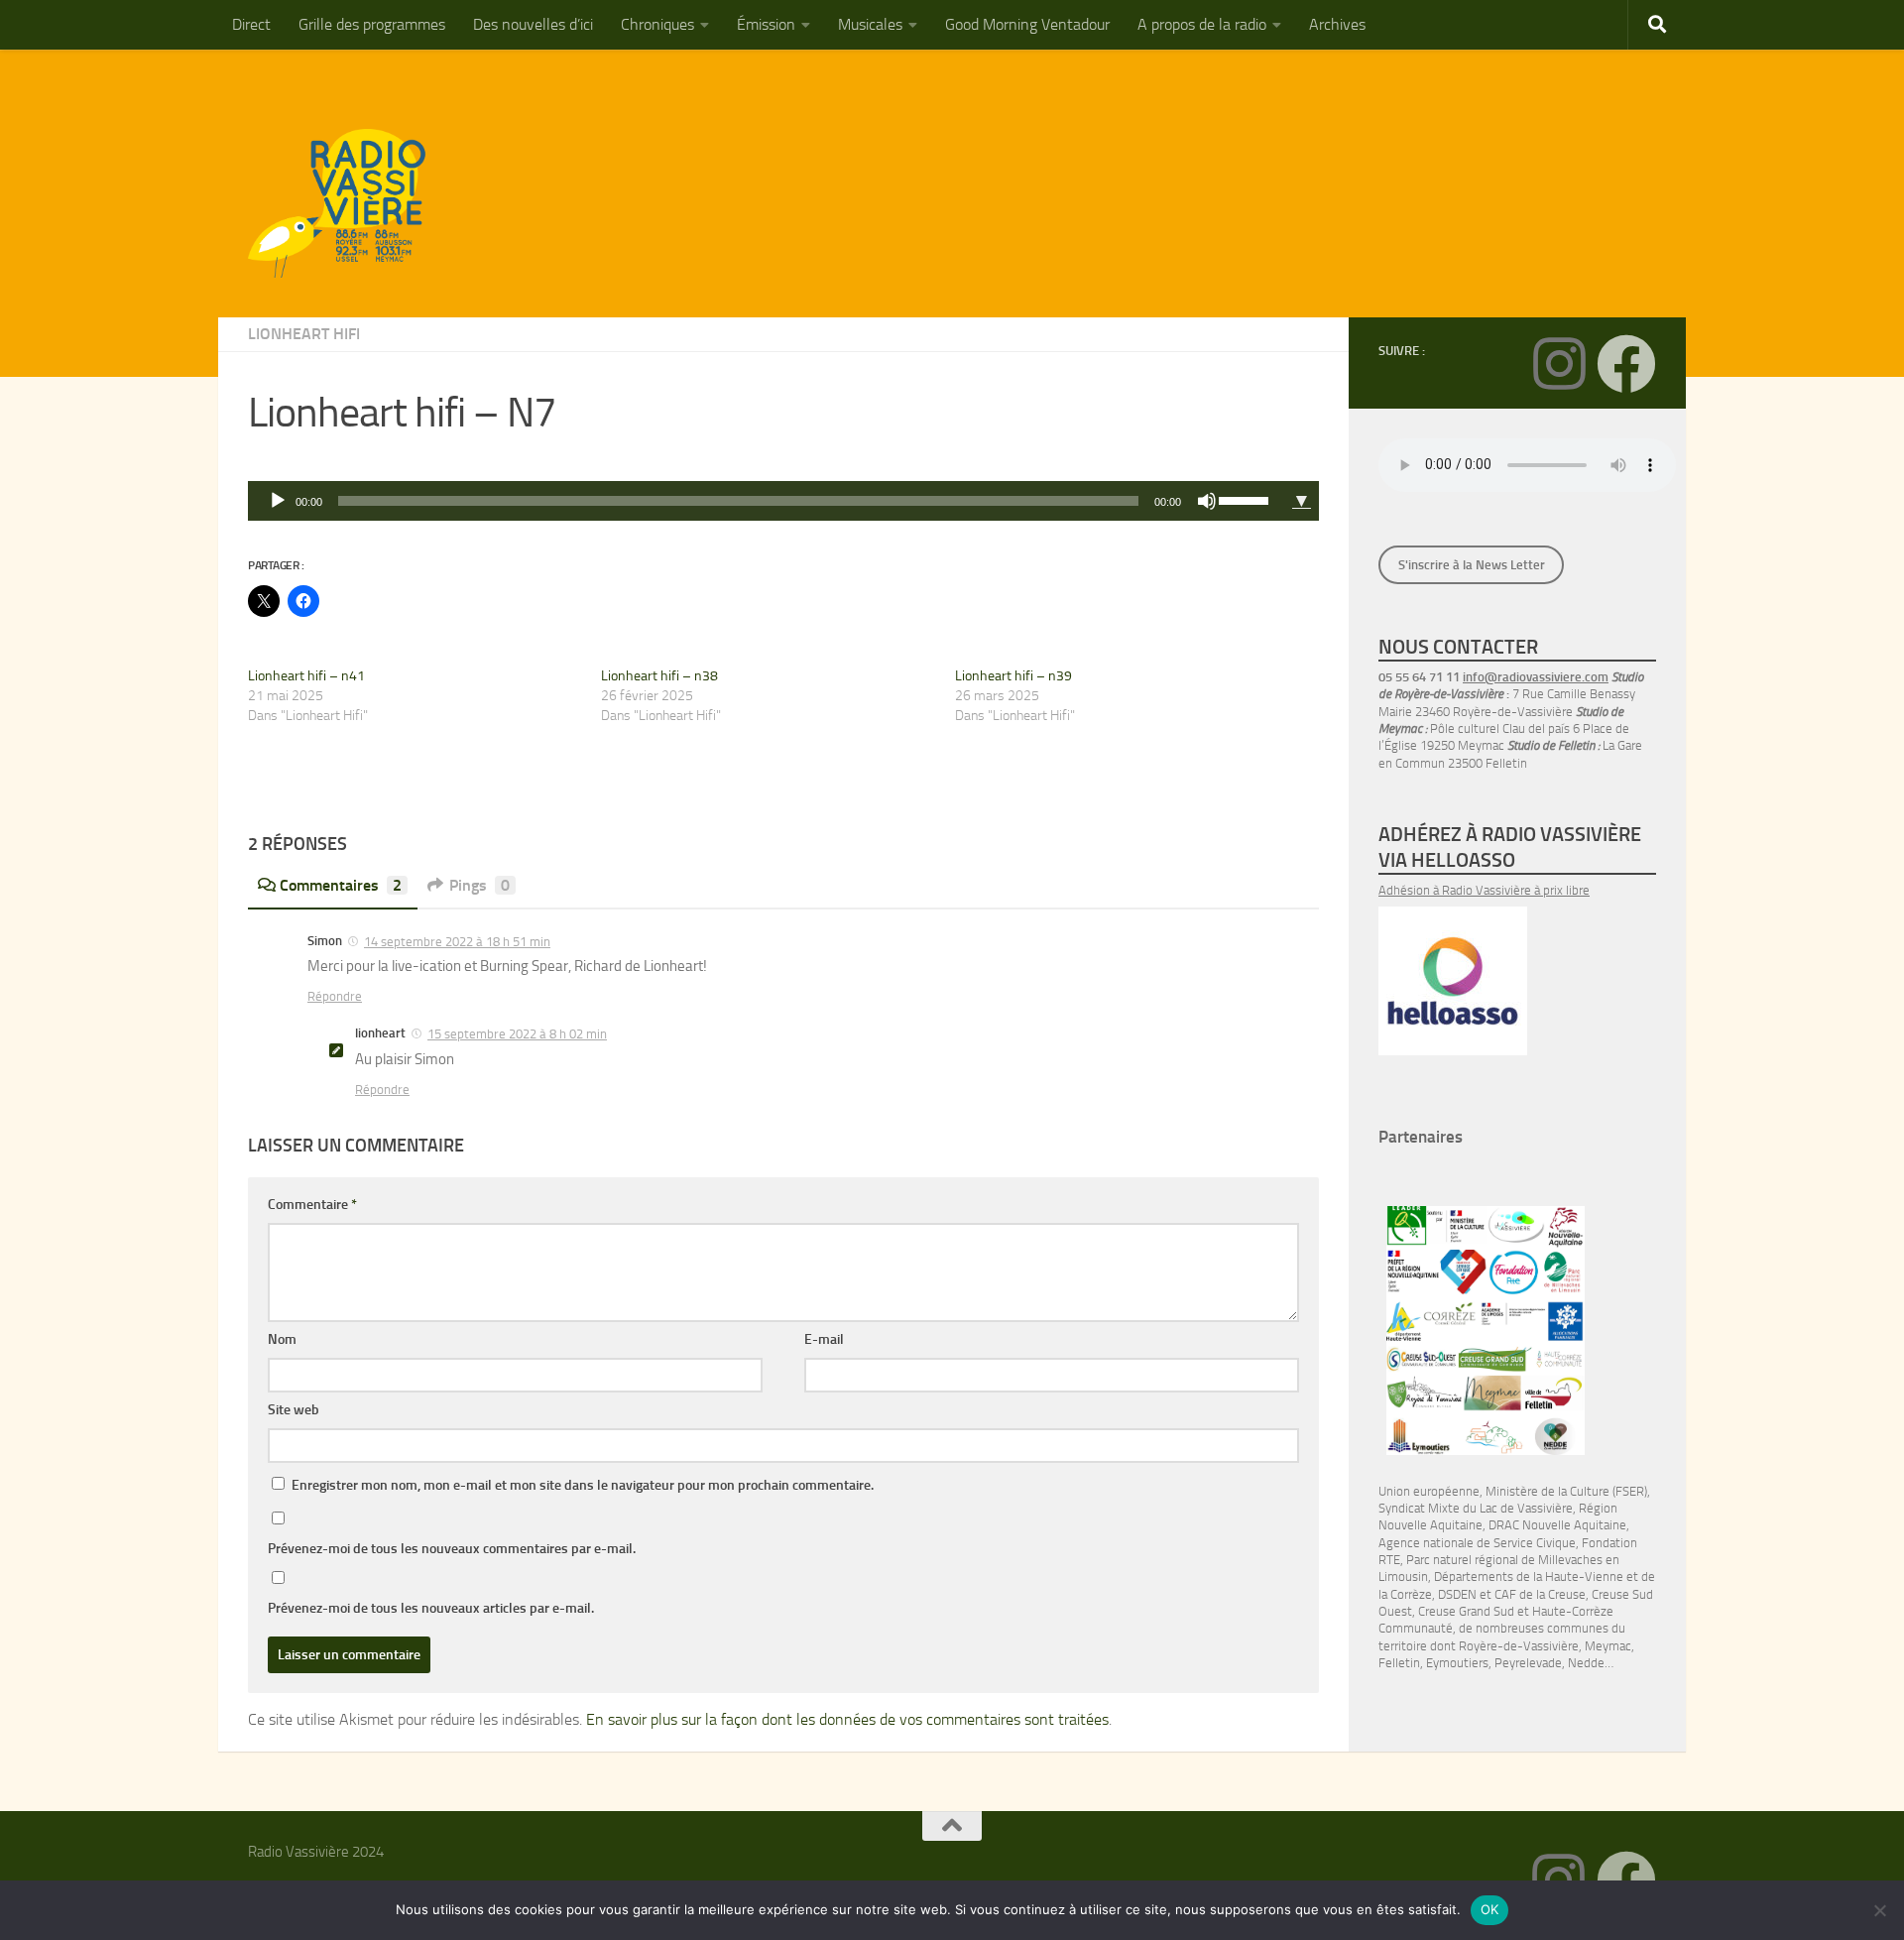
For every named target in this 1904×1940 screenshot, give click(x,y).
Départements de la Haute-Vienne (1529, 1576)
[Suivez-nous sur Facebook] (1626, 364)
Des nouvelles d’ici (533, 24)
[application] (766, 501)
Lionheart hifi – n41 (306, 676)
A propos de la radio (1202, 24)
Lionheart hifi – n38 (659, 676)
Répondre (335, 996)
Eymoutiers (1457, 1663)
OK (1490, 1909)
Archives (1337, 24)
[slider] (1247, 499)
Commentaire (312, 1205)
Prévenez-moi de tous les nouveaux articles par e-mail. (431, 1608)
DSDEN (1457, 1594)
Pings (479, 885)
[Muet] (1207, 501)
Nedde (1586, 1663)
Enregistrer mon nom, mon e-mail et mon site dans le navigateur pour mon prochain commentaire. (583, 1485)
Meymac (1608, 1646)
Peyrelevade (1528, 1663)
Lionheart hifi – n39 (1013, 676)
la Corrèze (1405, 1594)
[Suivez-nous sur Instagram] (1559, 364)
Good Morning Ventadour (1027, 24)
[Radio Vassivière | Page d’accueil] (348, 203)
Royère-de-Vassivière (1519, 1646)
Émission (766, 24)
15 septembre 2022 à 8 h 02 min (517, 1034)
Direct (251, 24)
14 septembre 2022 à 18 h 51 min (457, 942)
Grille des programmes (372, 24)
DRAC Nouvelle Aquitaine (1557, 1525)
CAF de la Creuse (1540, 1594)
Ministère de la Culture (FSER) (1566, 1491)
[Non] (1879, 1910)
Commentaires (341, 885)
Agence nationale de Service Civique (1477, 1543)
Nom (282, 1339)
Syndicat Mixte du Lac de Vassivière (1476, 1508)
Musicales (870, 24)
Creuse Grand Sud (1466, 1611)
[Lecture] (278, 501)
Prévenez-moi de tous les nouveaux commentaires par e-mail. (452, 1549)
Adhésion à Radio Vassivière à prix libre (1484, 890)
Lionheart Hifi (304, 334)
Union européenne (1429, 1491)
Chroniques (657, 24)
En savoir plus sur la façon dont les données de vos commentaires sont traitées (847, 1719)
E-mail (824, 1339)
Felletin (1399, 1663)
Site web (294, 1410)
